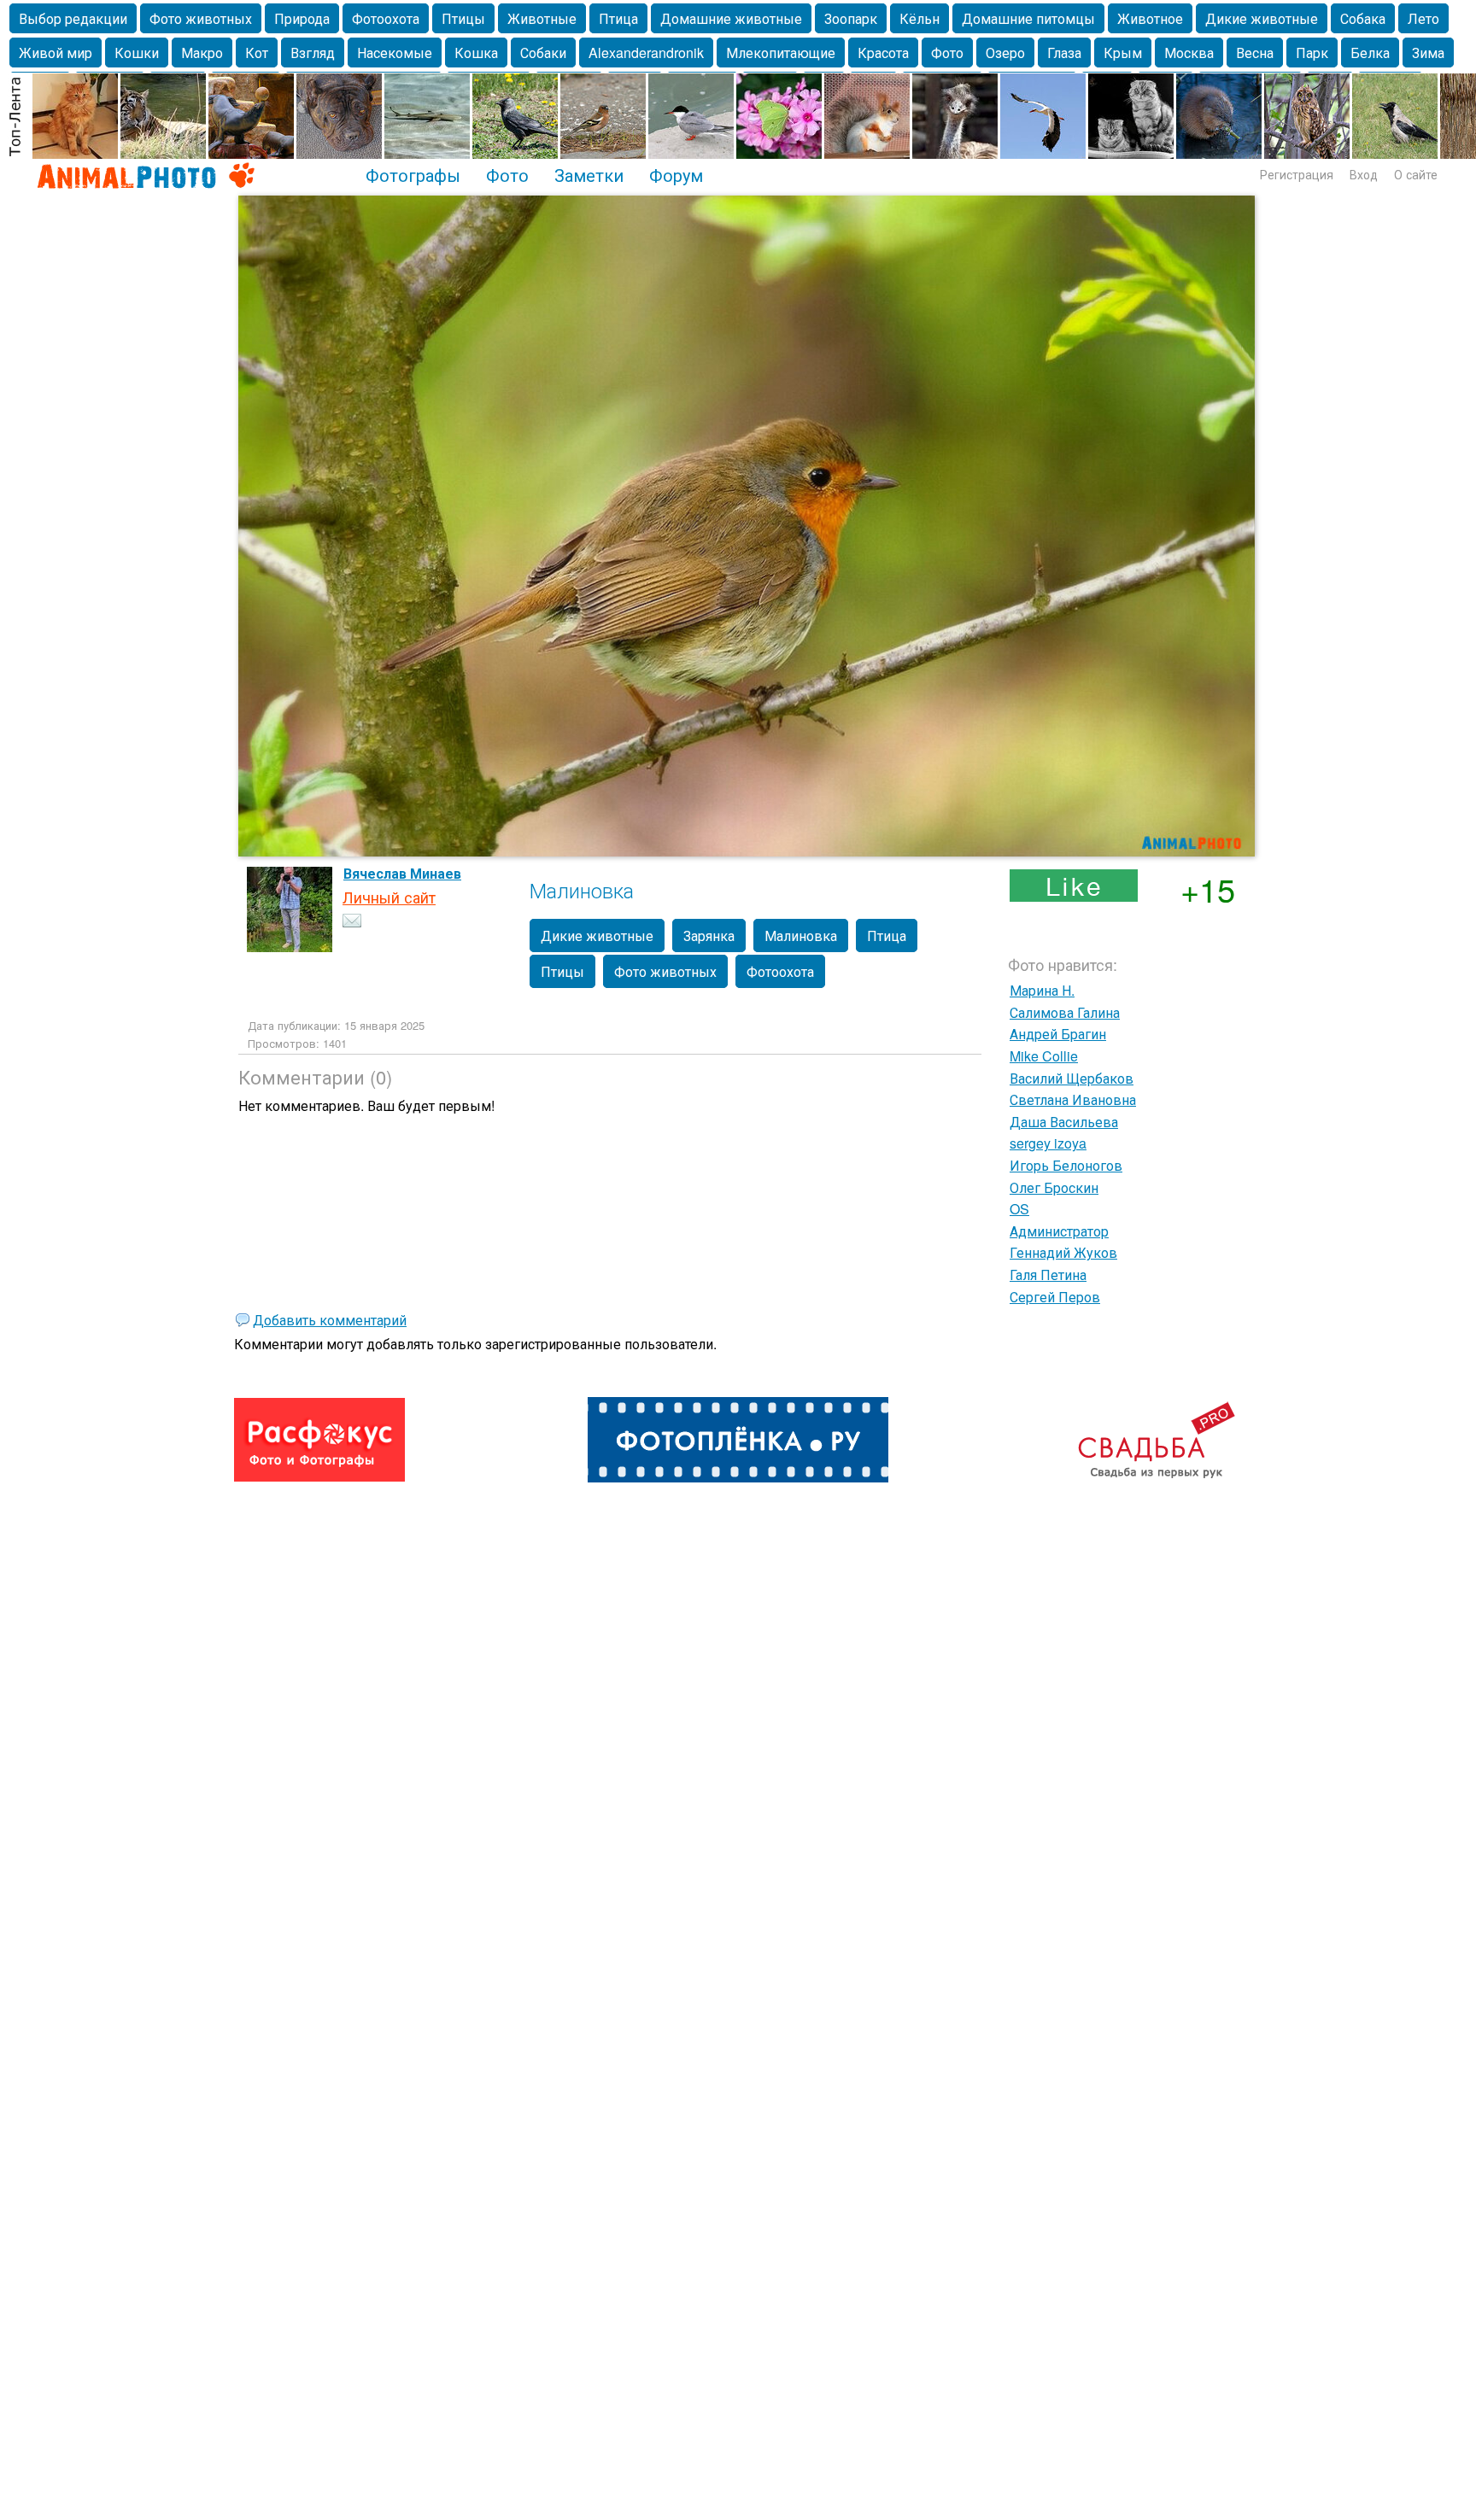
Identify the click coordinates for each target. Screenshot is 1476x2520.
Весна (1255, 53)
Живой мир (56, 53)
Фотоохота (386, 18)
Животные (542, 18)
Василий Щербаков (1072, 1078)
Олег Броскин (1054, 1187)
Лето (1423, 18)
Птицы (463, 18)
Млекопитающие (781, 53)
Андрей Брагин (1058, 1034)
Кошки (137, 53)
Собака (1363, 18)
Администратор (1059, 1231)
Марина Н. (1042, 990)
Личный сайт (389, 897)
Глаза (1064, 53)
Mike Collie (1044, 1056)
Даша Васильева (1064, 1122)
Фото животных (201, 18)
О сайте (1416, 174)
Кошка (476, 53)
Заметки (589, 174)
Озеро (1005, 53)
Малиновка (801, 935)
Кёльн (920, 18)
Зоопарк (851, 18)
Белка (1370, 53)
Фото (947, 53)
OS (1019, 1209)
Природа (302, 18)
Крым (1123, 53)
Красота (883, 53)
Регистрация (1297, 174)
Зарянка (709, 935)
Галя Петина (1048, 1275)
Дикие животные (1262, 18)
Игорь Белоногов (1066, 1165)
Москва (1189, 53)
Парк (1312, 53)
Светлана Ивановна (1073, 1099)
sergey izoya (1048, 1143)
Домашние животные (731, 18)
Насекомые (395, 53)
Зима (1428, 53)
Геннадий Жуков (1063, 1252)
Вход (1364, 174)
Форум (676, 174)
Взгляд (313, 53)
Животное (1150, 18)
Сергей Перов (1055, 1297)
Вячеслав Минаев (402, 873)
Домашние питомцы (1028, 18)
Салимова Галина (1065, 1012)
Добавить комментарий (330, 1320)
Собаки (543, 53)
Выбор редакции (73, 18)
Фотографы (413, 174)
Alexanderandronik (646, 53)
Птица (618, 18)
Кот (257, 53)
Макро (202, 53)
